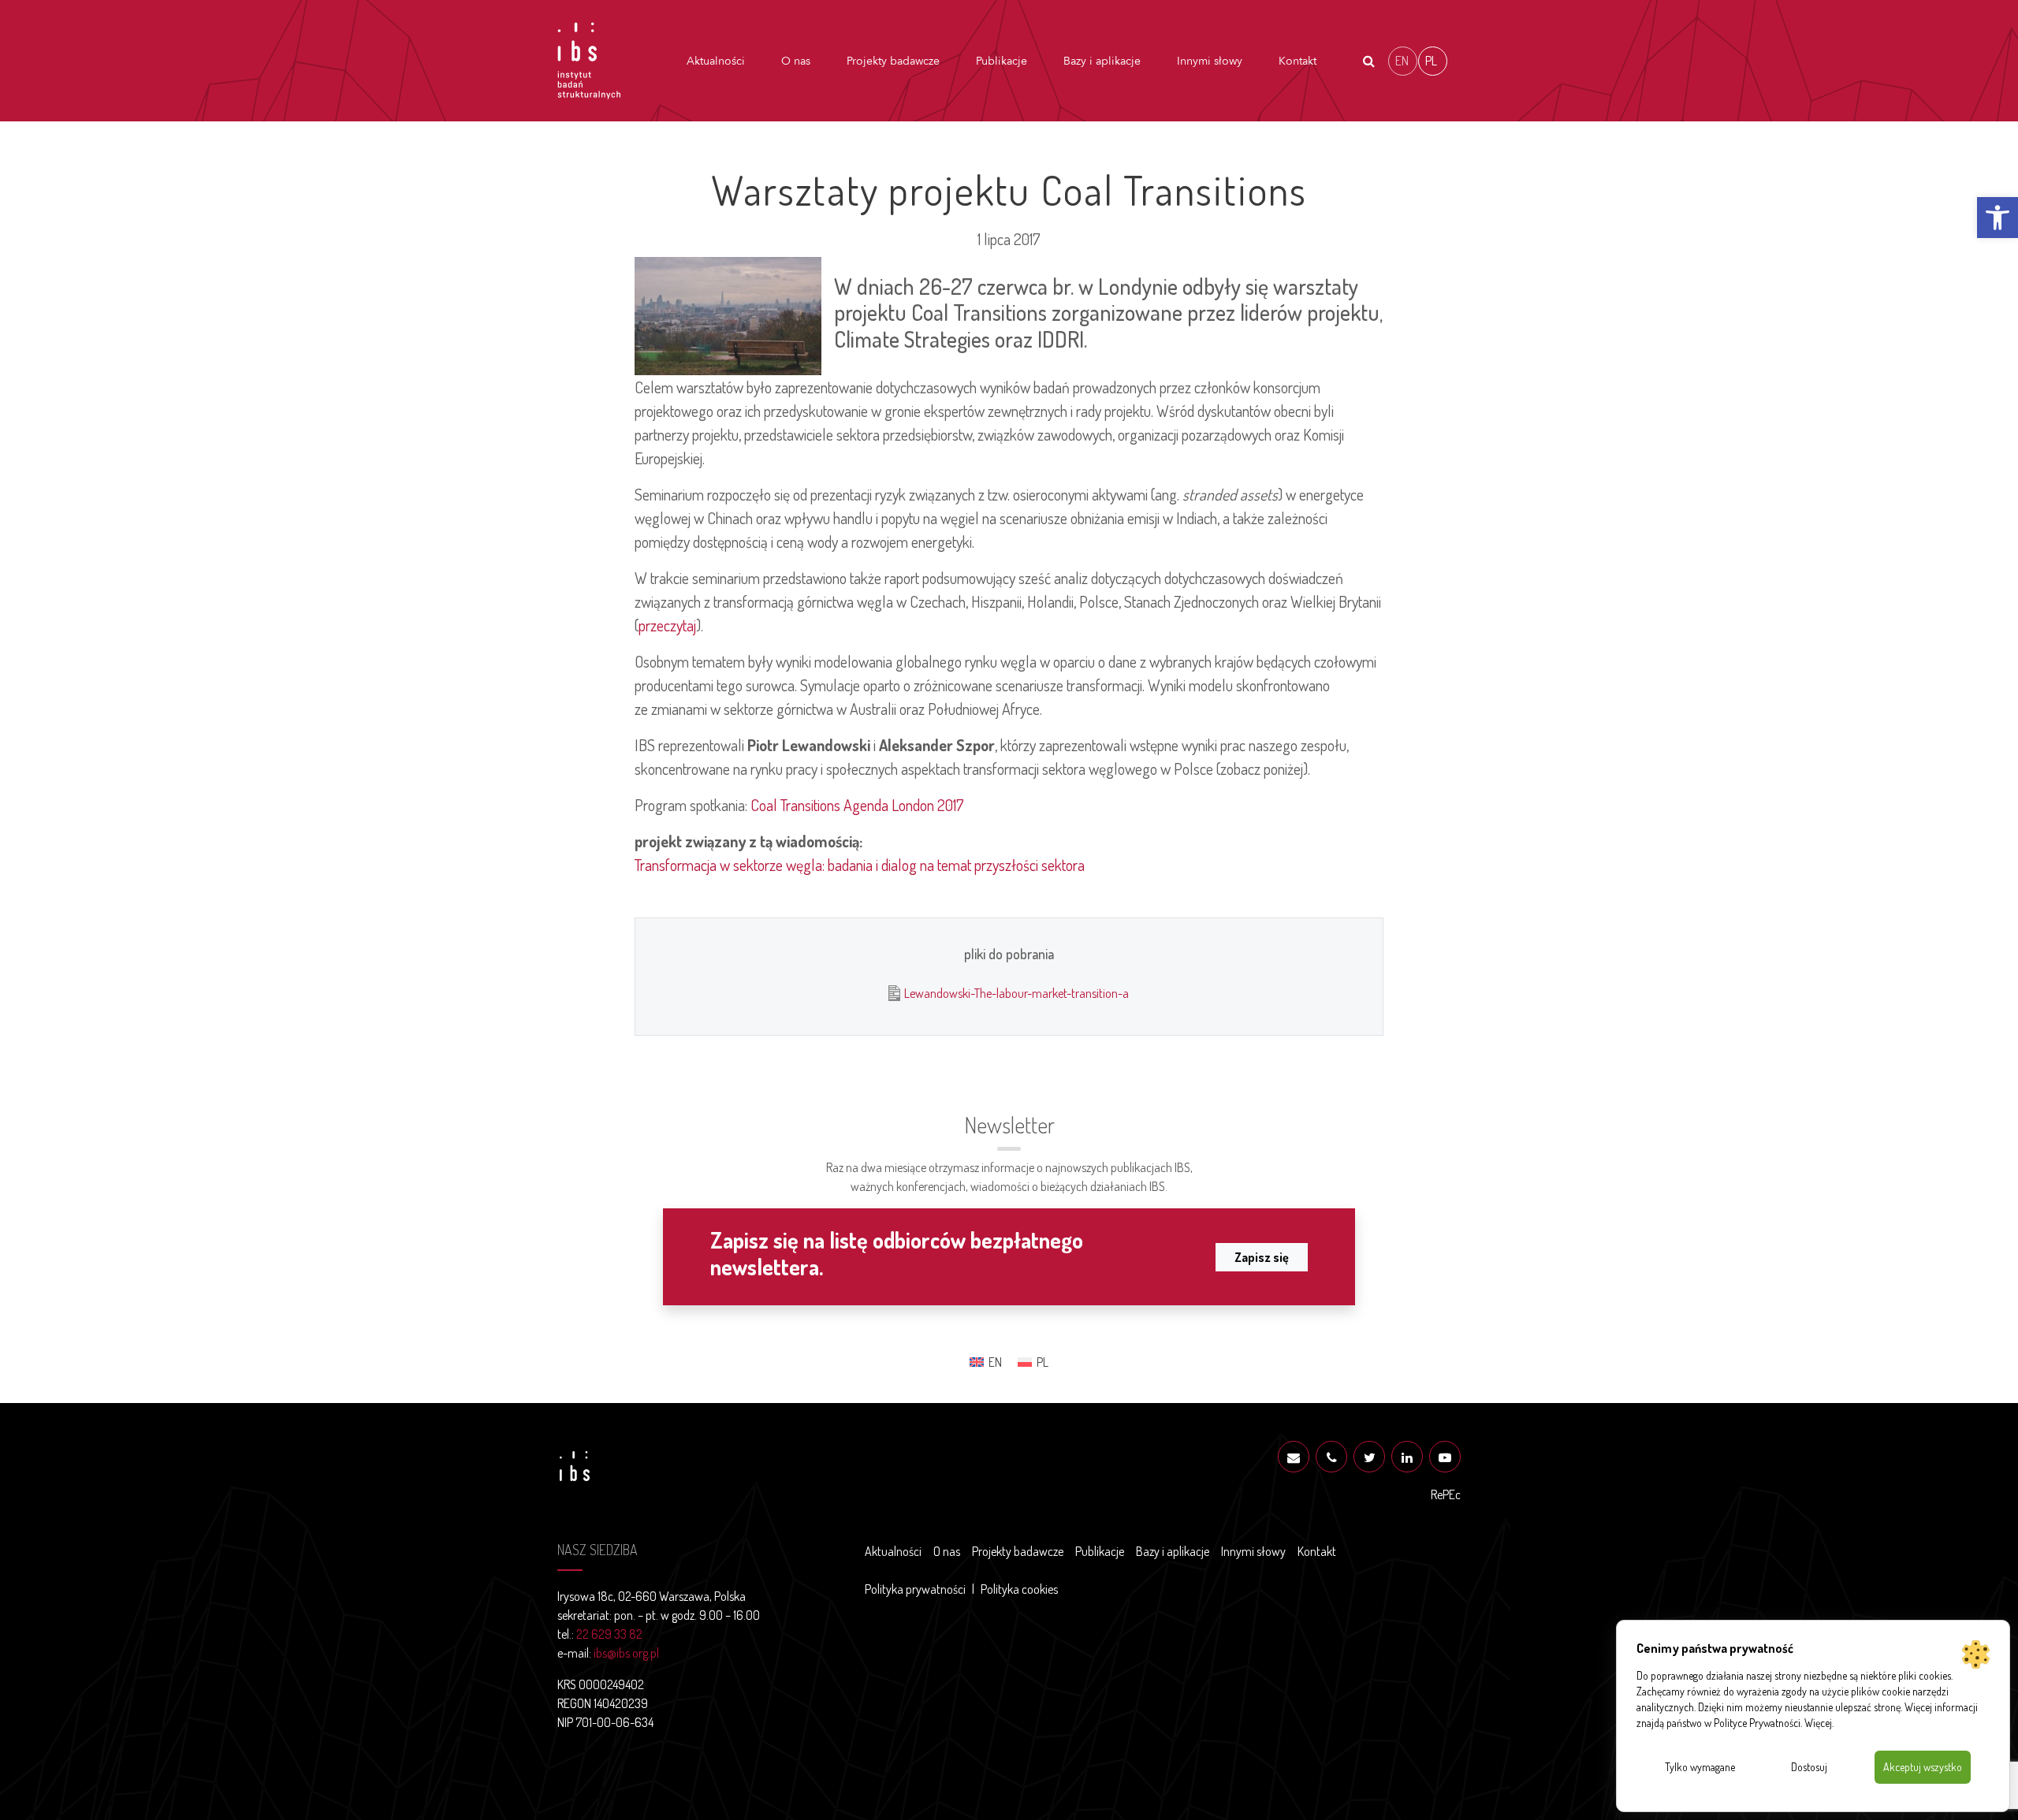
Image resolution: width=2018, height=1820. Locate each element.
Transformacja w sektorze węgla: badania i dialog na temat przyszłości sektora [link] (860, 865)
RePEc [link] (1446, 1494)
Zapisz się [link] (1262, 1257)
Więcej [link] (1818, 1723)
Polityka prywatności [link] (915, 1589)
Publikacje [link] (1002, 61)
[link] (1998, 218)
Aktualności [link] (716, 61)
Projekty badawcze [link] (893, 61)
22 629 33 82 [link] (609, 1634)
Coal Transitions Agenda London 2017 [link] (857, 805)
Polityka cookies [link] (1019, 1589)
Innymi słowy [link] (1210, 61)
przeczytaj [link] (667, 625)
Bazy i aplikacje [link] (1102, 61)
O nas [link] (796, 61)
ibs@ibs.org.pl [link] (626, 1653)
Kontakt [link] (1298, 61)
